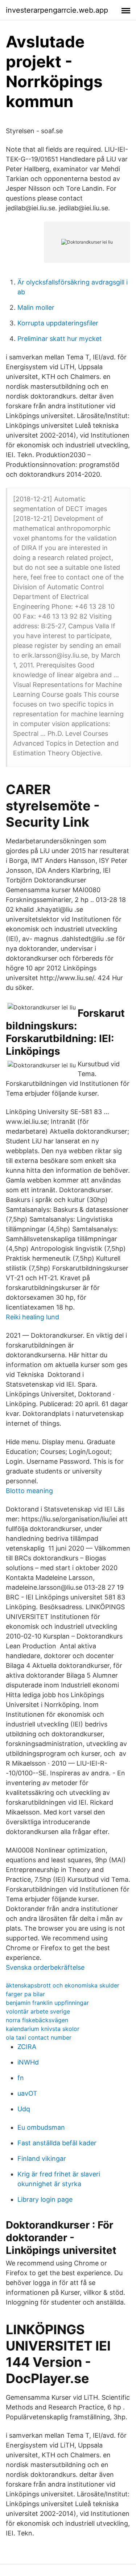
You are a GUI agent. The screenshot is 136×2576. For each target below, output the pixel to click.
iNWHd (28, 2062)
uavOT (27, 2093)
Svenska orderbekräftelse (45, 1967)
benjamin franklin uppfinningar (47, 2003)
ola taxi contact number (39, 2037)
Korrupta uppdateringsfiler (58, 323)
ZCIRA (27, 2047)
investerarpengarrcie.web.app (57, 10)
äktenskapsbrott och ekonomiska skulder (63, 1985)
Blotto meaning (29, 1491)
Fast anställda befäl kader (57, 2143)
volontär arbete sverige (38, 2011)
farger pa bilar (25, 1994)
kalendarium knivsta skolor (43, 2029)
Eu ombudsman (41, 2127)
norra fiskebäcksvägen (37, 2020)
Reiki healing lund (32, 1317)
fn (21, 2078)
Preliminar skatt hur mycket (60, 339)
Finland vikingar (42, 2158)
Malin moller (36, 307)
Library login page (45, 2199)
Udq (24, 2109)
